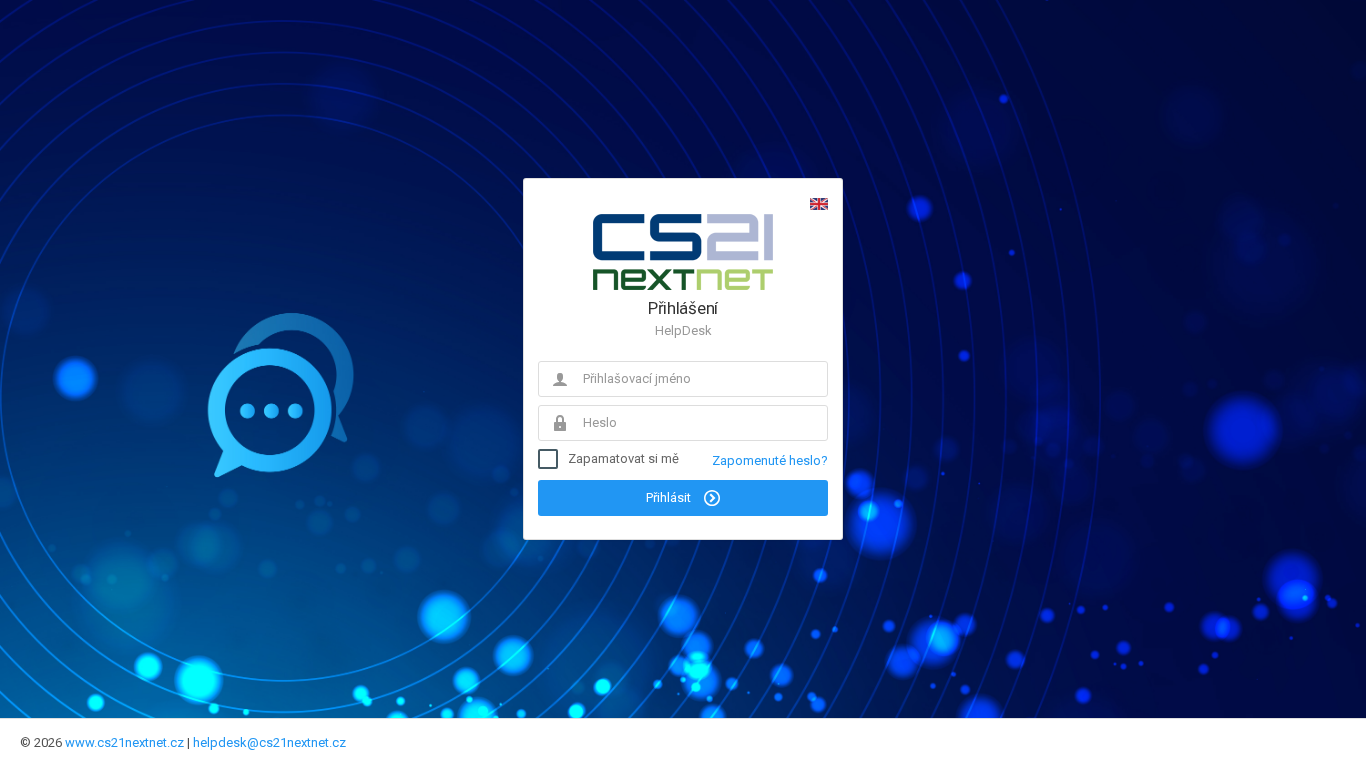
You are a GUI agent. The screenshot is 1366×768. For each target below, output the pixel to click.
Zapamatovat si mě (623, 458)
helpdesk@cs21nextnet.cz (269, 742)
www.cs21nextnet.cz (124, 742)
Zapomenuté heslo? (770, 460)
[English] (819, 204)
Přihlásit (670, 497)
